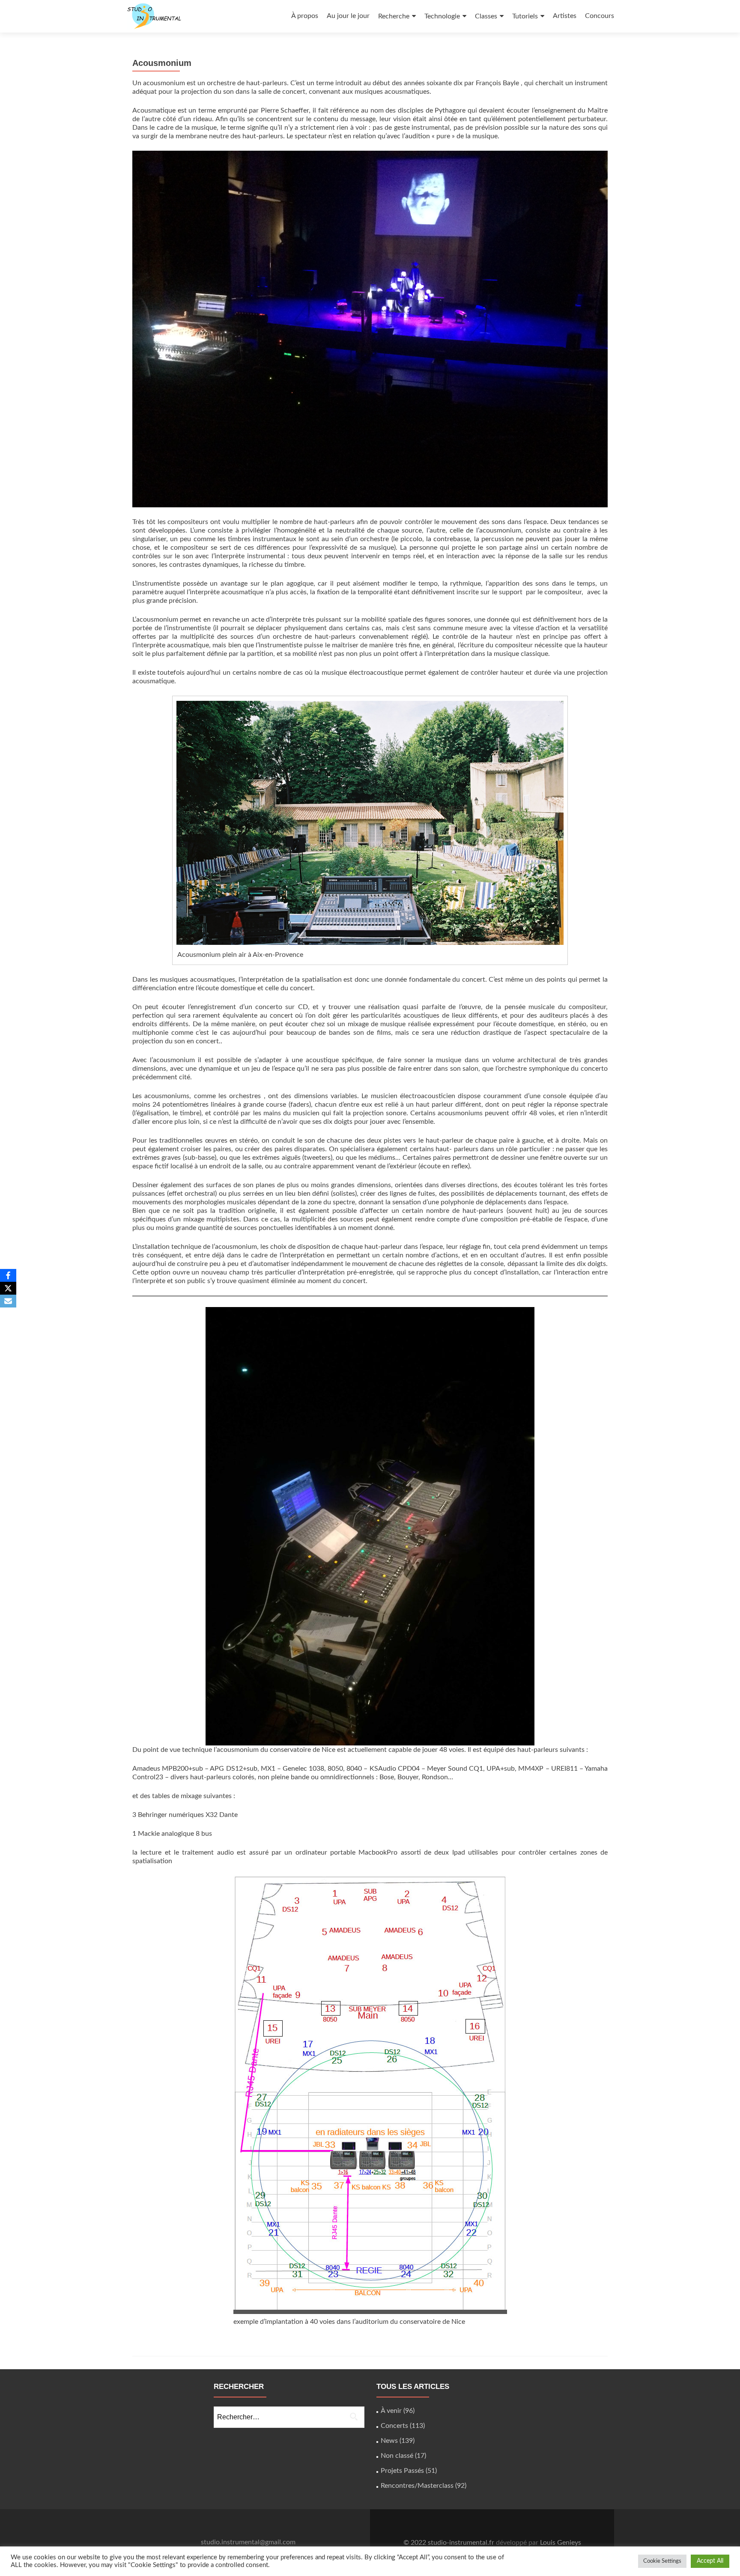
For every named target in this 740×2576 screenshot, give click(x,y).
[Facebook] (8, 1275)
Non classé (397, 2456)
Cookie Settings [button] (662, 2561)
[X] (8, 1288)
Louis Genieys (561, 2543)
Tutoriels (525, 16)
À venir (391, 2411)
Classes (486, 16)
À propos (305, 16)
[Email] (8, 1301)
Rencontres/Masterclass (417, 2486)
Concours (600, 16)
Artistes (565, 16)
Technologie (442, 16)
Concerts (394, 2426)
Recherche (394, 16)
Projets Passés (402, 2471)
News (389, 2441)
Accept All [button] (710, 2561)
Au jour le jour (348, 16)
